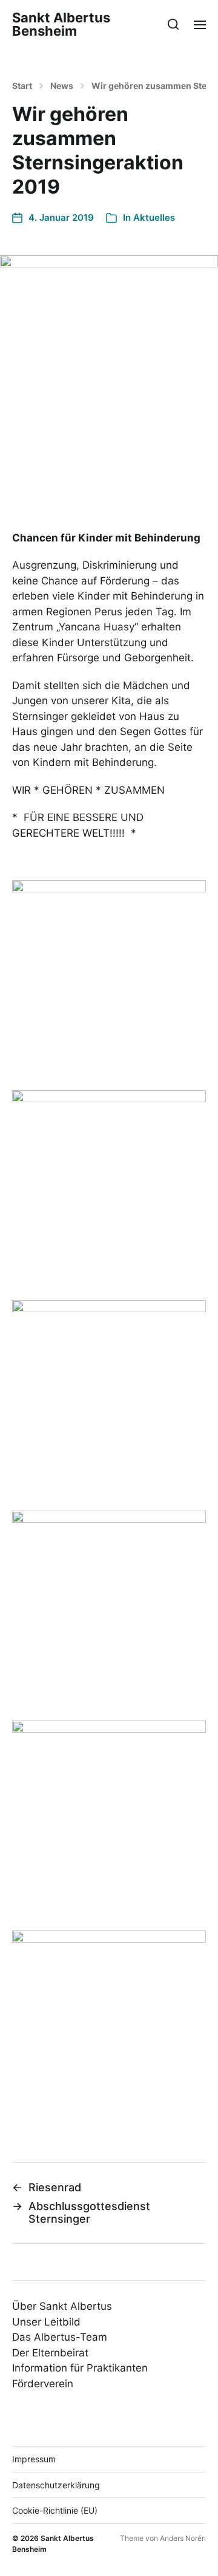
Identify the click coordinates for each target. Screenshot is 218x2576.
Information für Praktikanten (80, 2368)
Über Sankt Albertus (62, 2306)
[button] (173, 24)
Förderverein (43, 2384)
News (62, 86)
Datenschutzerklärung (56, 2485)
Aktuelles (154, 217)
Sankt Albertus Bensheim (61, 24)
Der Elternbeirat (50, 2353)
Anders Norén (183, 2538)
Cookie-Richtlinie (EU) (55, 2510)
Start (22, 86)
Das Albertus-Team (60, 2337)
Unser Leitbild (46, 2322)
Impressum (34, 2459)
